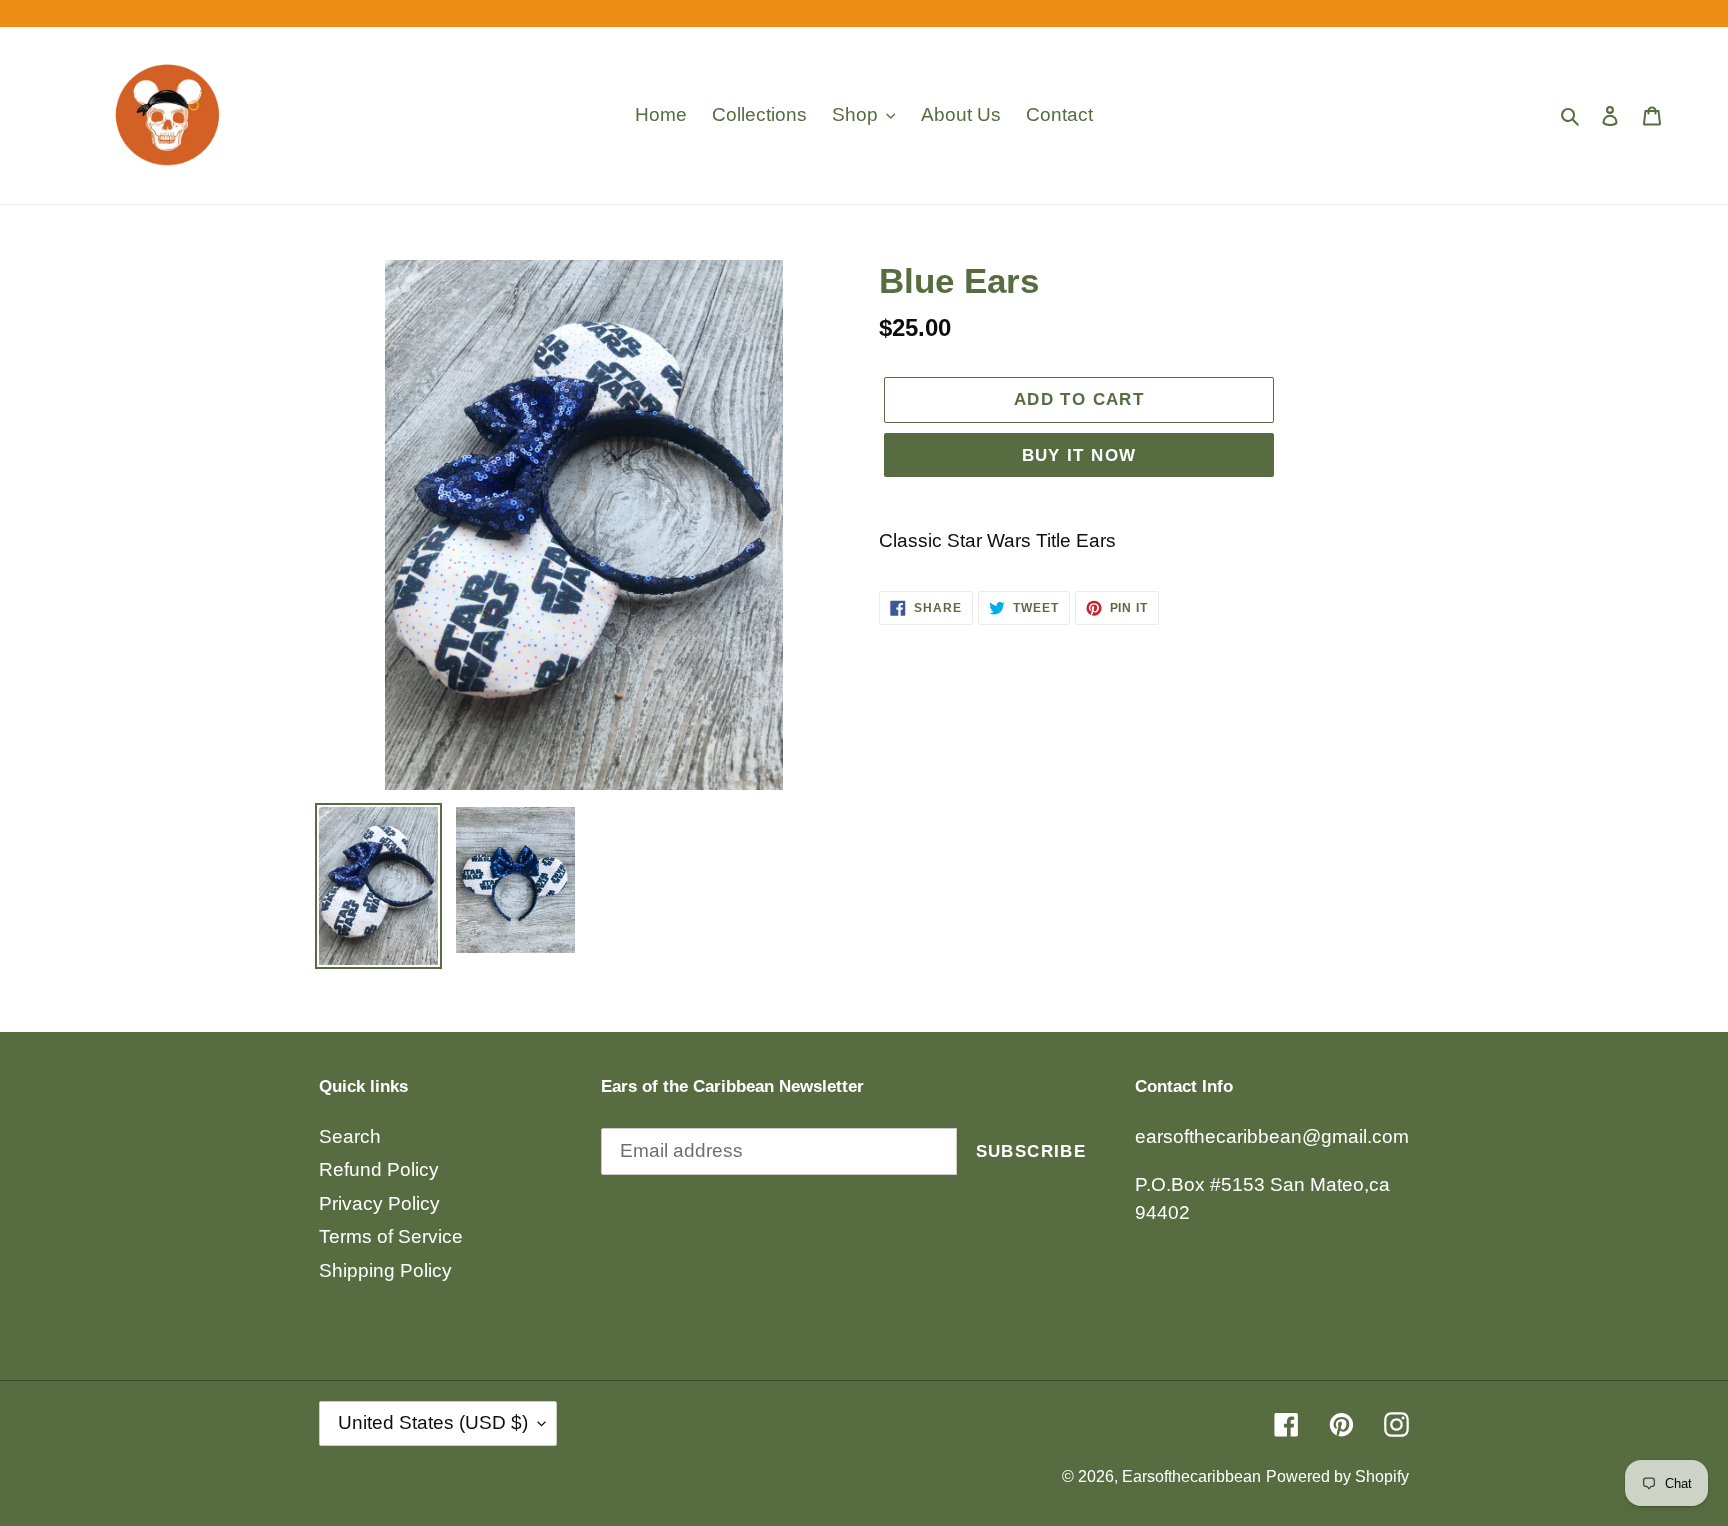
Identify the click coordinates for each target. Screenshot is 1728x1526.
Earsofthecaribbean (1191, 1476)
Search (350, 1136)
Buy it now (1079, 455)
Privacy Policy (379, 1203)
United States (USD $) (433, 1422)
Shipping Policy (385, 1270)
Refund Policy (379, 1169)
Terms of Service (391, 1236)
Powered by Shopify (1337, 1476)
